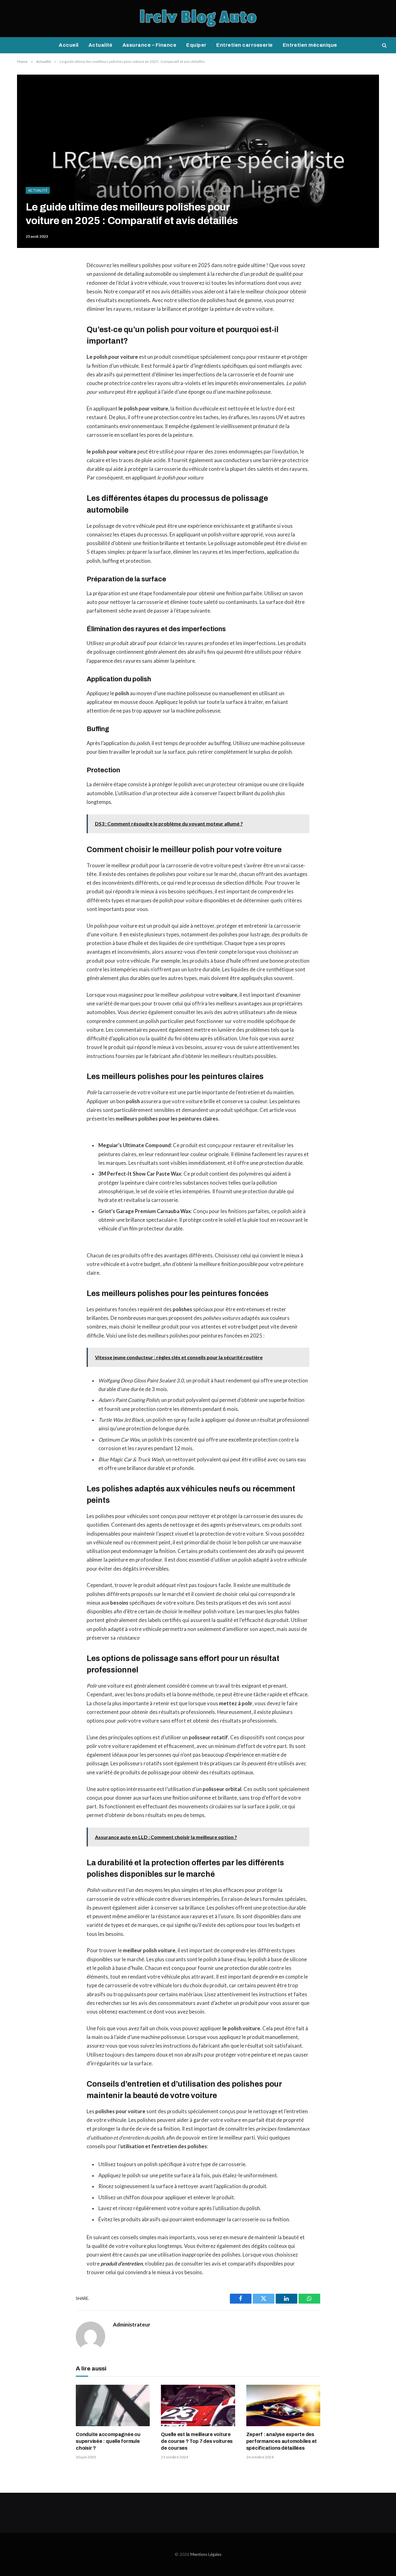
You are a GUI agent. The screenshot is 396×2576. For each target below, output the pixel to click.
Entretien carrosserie (244, 45)
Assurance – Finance (149, 45)
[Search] (384, 45)
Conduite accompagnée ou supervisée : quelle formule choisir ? (108, 2441)
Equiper (196, 45)
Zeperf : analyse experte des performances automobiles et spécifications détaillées (282, 2441)
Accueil (69, 45)
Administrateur (132, 2325)
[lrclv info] (198, 19)
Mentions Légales (206, 2554)
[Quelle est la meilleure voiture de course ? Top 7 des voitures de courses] (198, 2406)
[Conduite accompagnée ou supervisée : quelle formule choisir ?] (113, 2406)
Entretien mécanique (310, 45)
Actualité (101, 45)
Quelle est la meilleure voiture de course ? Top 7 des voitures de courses (197, 2441)
